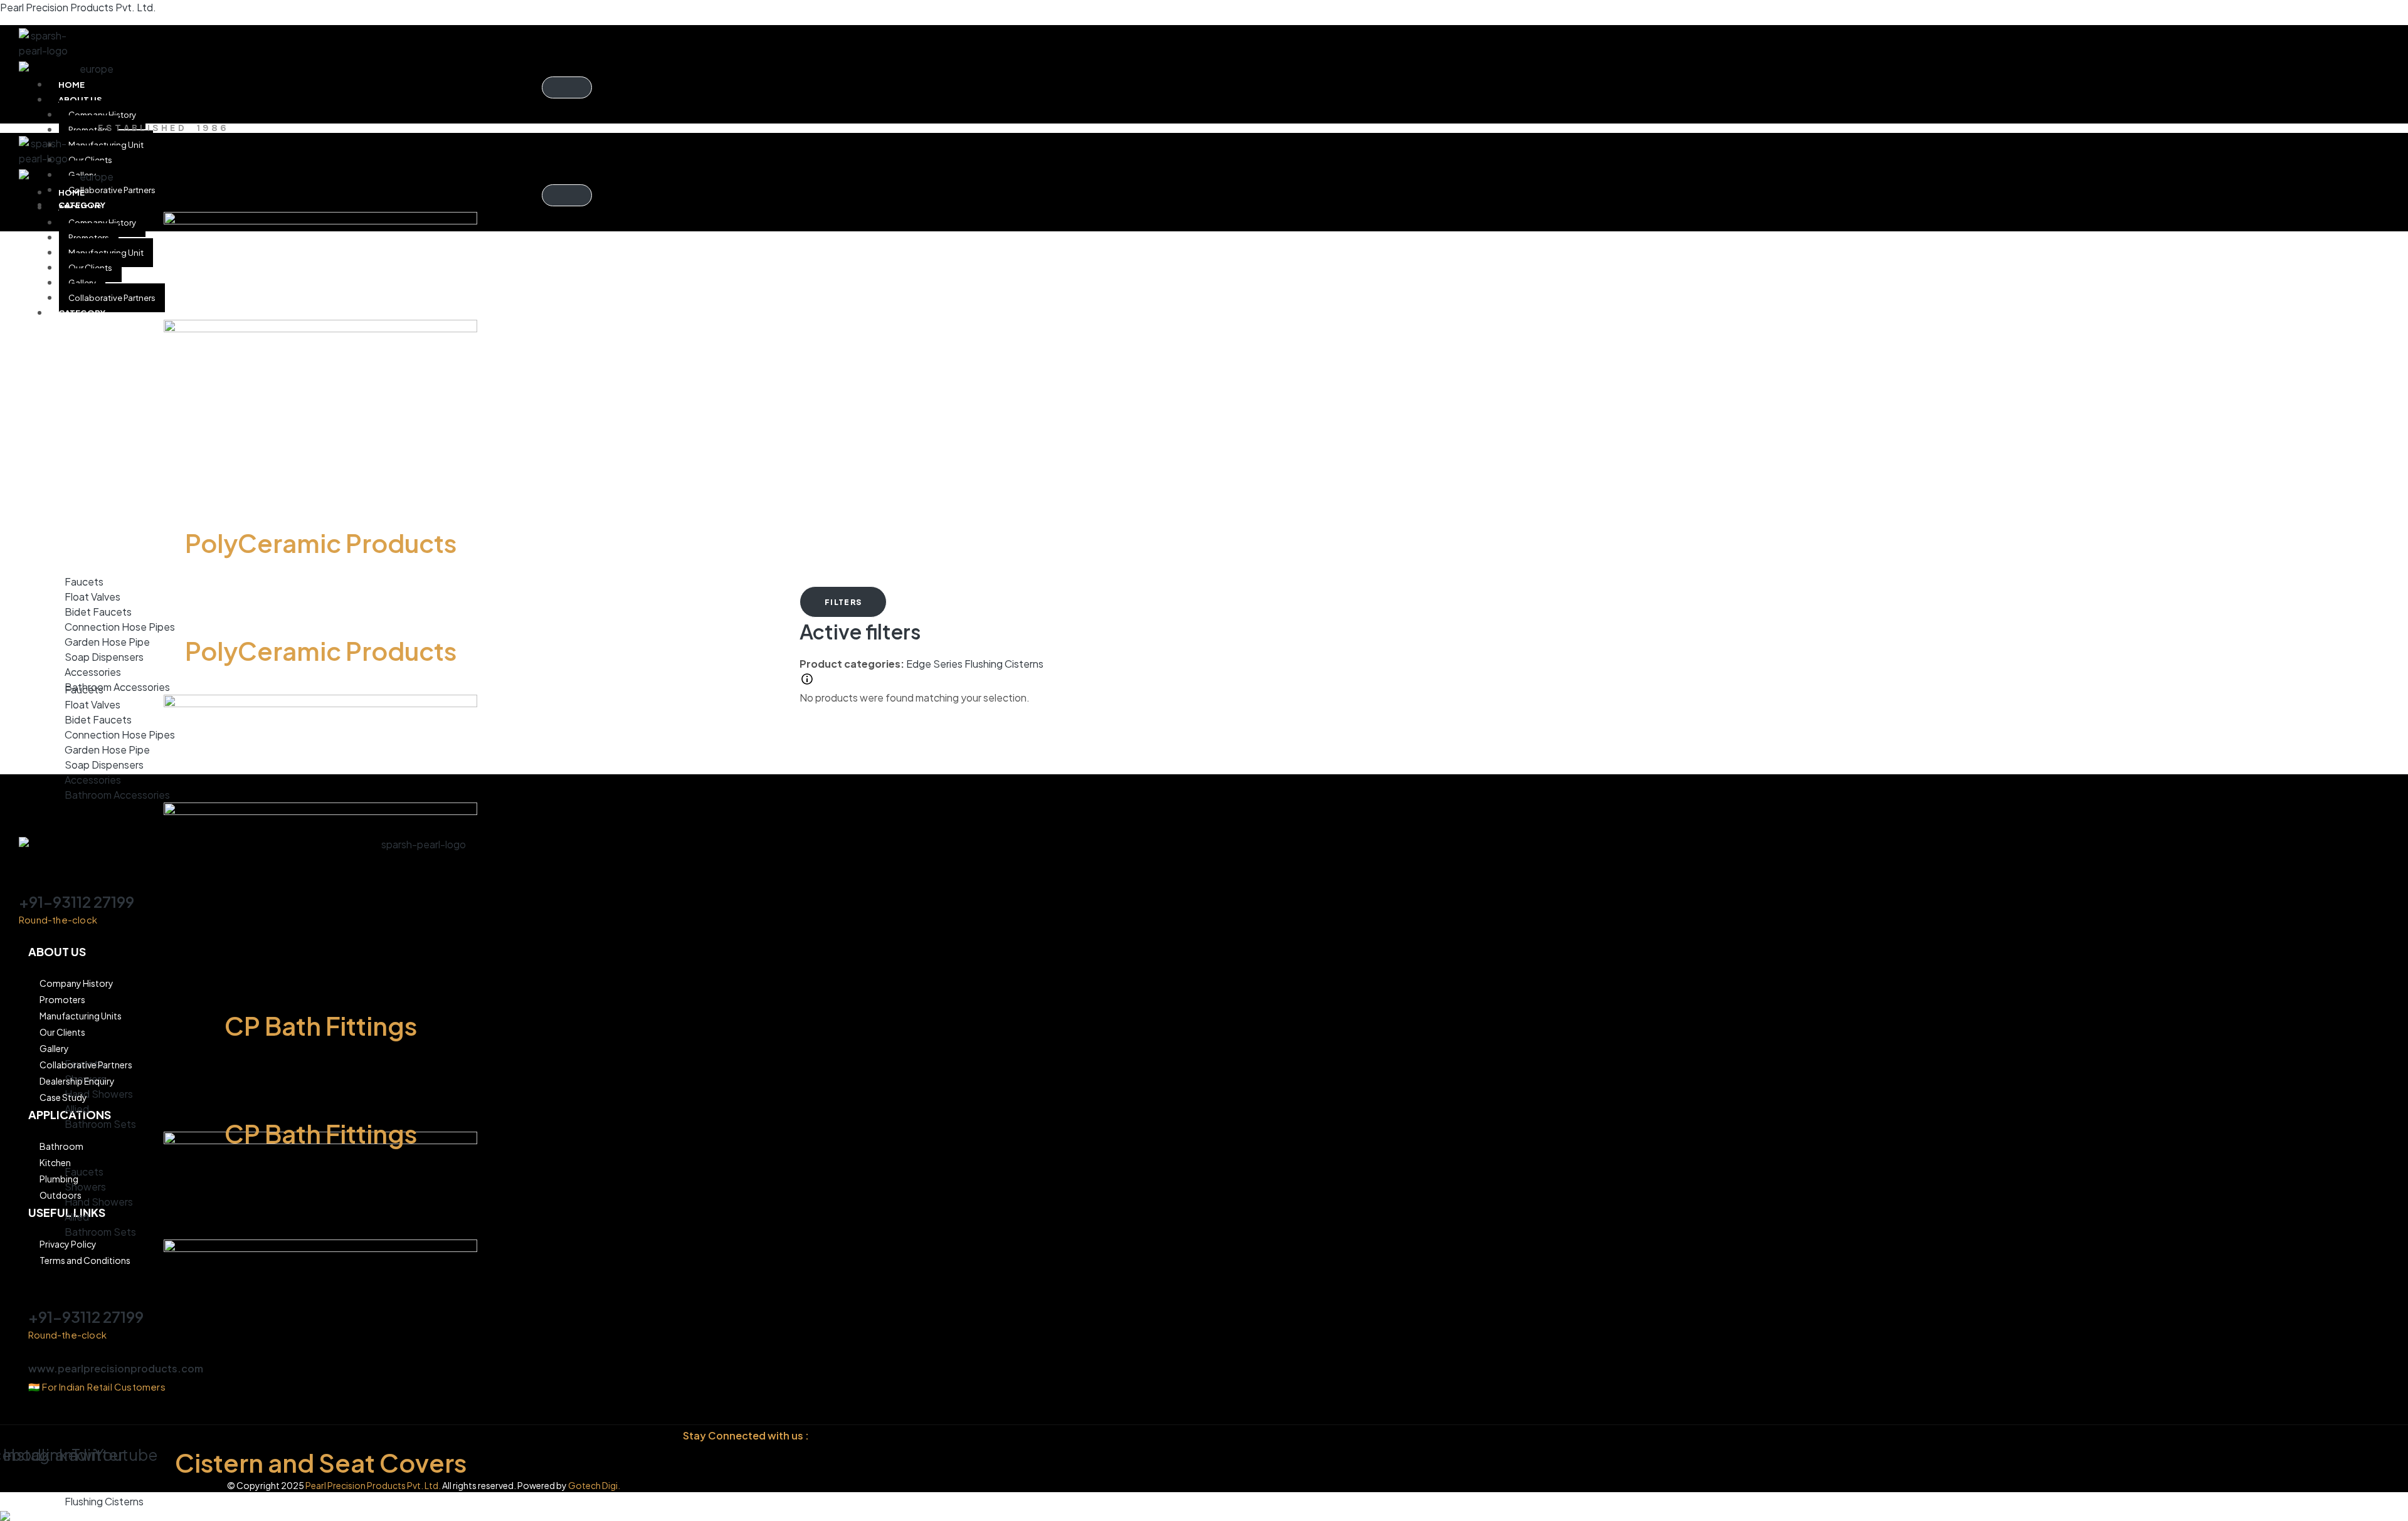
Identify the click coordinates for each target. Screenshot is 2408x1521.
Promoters (89, 130)
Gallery (82, 283)
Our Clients (90, 160)
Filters (843, 602)
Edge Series (935, 664)
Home (71, 85)
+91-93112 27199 (77, 902)
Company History (102, 115)
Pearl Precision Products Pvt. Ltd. (78, 7)
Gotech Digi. (594, 1485)
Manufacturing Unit (106, 145)
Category (82, 313)
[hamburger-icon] (567, 87)
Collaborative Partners (112, 190)
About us (80, 100)
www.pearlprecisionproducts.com (116, 1368)
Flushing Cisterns (1004, 664)
